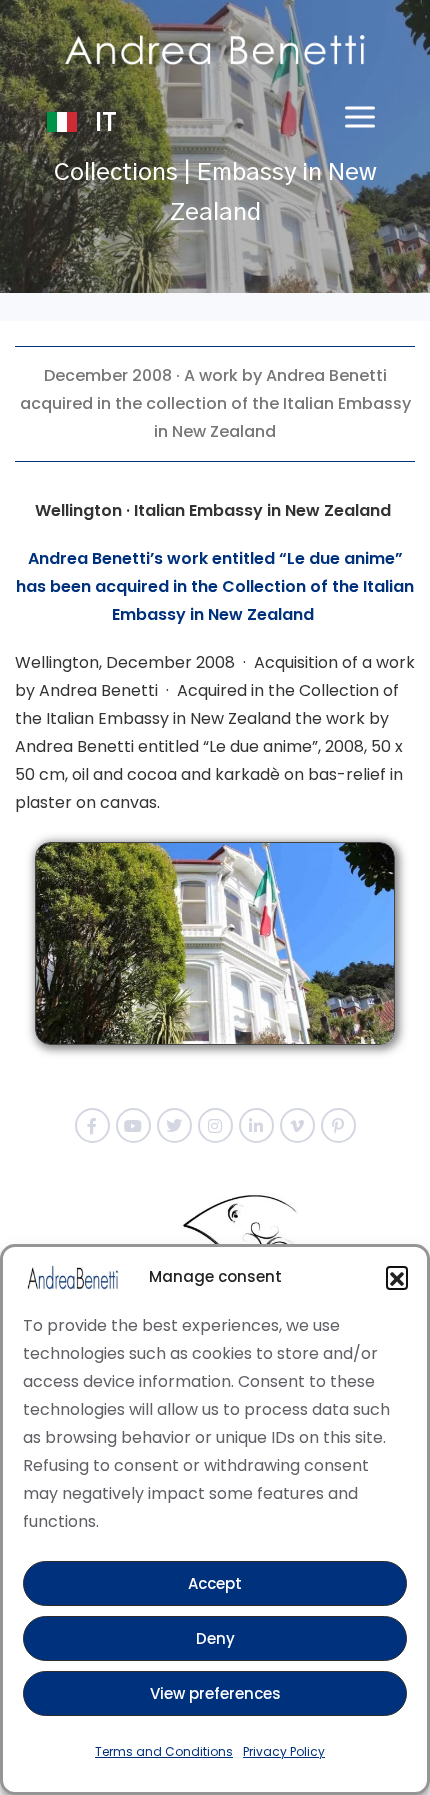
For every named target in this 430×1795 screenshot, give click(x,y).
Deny (215, 1638)
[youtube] (133, 1125)
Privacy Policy (284, 1751)
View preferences (215, 1693)
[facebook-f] (92, 1125)
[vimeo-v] (297, 1125)
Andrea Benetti (326, 375)
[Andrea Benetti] (215, 50)
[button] (397, 1277)
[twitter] (174, 1125)
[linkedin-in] (256, 1125)
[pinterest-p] (338, 1125)
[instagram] (215, 1125)
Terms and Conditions (164, 1751)
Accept (215, 1583)
